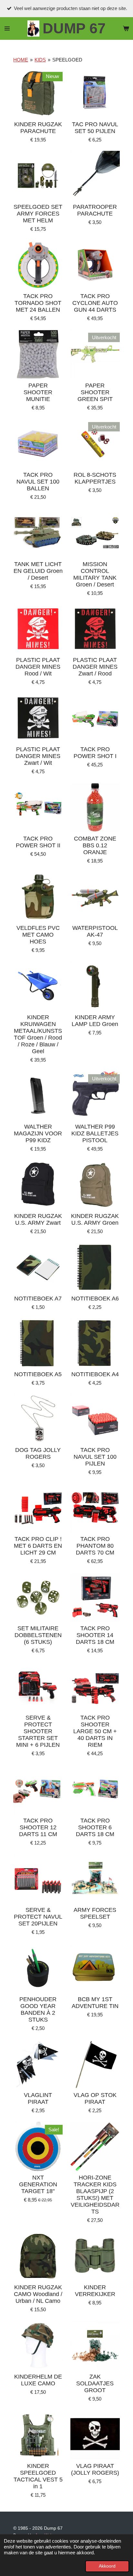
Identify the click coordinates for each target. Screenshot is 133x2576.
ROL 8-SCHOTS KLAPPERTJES (95, 478)
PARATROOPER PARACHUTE (95, 210)
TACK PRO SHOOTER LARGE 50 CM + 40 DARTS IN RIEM (95, 1731)
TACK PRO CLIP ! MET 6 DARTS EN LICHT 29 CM (38, 1546)
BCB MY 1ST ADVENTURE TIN (95, 2003)
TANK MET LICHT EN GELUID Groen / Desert (38, 571)
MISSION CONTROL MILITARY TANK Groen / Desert (95, 574)
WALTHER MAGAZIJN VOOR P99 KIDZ (38, 1133)
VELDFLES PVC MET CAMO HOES (38, 935)
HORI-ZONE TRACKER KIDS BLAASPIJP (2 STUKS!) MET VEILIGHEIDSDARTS (95, 2195)
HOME (21, 60)
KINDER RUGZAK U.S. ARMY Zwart (38, 1219)
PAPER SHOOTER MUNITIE (38, 392)
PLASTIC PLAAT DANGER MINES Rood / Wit (38, 667)
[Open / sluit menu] (7, 28)
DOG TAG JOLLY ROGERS (38, 1453)
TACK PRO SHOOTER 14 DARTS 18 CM (95, 1635)
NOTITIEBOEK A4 (95, 1374)
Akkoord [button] (107, 2566)
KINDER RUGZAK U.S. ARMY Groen (95, 1219)
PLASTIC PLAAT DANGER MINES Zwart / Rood (95, 667)
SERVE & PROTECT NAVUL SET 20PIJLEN (38, 1917)
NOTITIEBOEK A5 (38, 1374)
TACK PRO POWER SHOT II (38, 842)
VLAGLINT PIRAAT (38, 2098)
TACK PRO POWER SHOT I (95, 753)
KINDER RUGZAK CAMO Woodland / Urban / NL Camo (38, 2294)
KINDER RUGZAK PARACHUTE (38, 128)
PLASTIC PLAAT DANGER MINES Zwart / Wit (38, 756)
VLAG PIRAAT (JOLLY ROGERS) (95, 2469)
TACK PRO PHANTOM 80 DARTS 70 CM (95, 1546)
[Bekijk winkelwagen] (126, 28)
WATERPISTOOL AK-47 (95, 931)
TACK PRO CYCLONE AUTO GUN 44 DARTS (95, 303)
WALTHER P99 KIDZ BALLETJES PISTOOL (95, 1133)
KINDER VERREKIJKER (95, 2291)
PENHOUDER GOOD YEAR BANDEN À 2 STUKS (38, 2009)
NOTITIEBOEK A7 (38, 1299)
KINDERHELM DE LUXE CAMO (38, 2380)
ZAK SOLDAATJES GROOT (95, 2383)
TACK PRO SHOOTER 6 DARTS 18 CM (95, 1827)
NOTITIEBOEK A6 (95, 1299)
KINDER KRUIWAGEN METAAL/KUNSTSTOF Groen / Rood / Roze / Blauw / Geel (38, 1034)
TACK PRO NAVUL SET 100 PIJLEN (95, 1457)
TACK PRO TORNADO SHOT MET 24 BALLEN (38, 303)
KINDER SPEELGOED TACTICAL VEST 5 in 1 (38, 2476)
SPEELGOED (67, 60)
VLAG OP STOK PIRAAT (95, 2098)
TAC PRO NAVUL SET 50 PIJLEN (95, 128)
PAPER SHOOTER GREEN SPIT (95, 392)
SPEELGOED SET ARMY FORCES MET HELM (38, 214)
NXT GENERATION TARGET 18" (38, 2184)
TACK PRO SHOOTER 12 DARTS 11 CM (38, 1827)
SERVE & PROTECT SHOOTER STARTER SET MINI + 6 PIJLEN (38, 1731)
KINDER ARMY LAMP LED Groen (95, 1021)
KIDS (40, 60)
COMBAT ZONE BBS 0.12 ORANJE (95, 845)
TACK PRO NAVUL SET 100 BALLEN (38, 482)
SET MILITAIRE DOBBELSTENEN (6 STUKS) (38, 1635)
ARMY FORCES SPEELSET (95, 1913)
